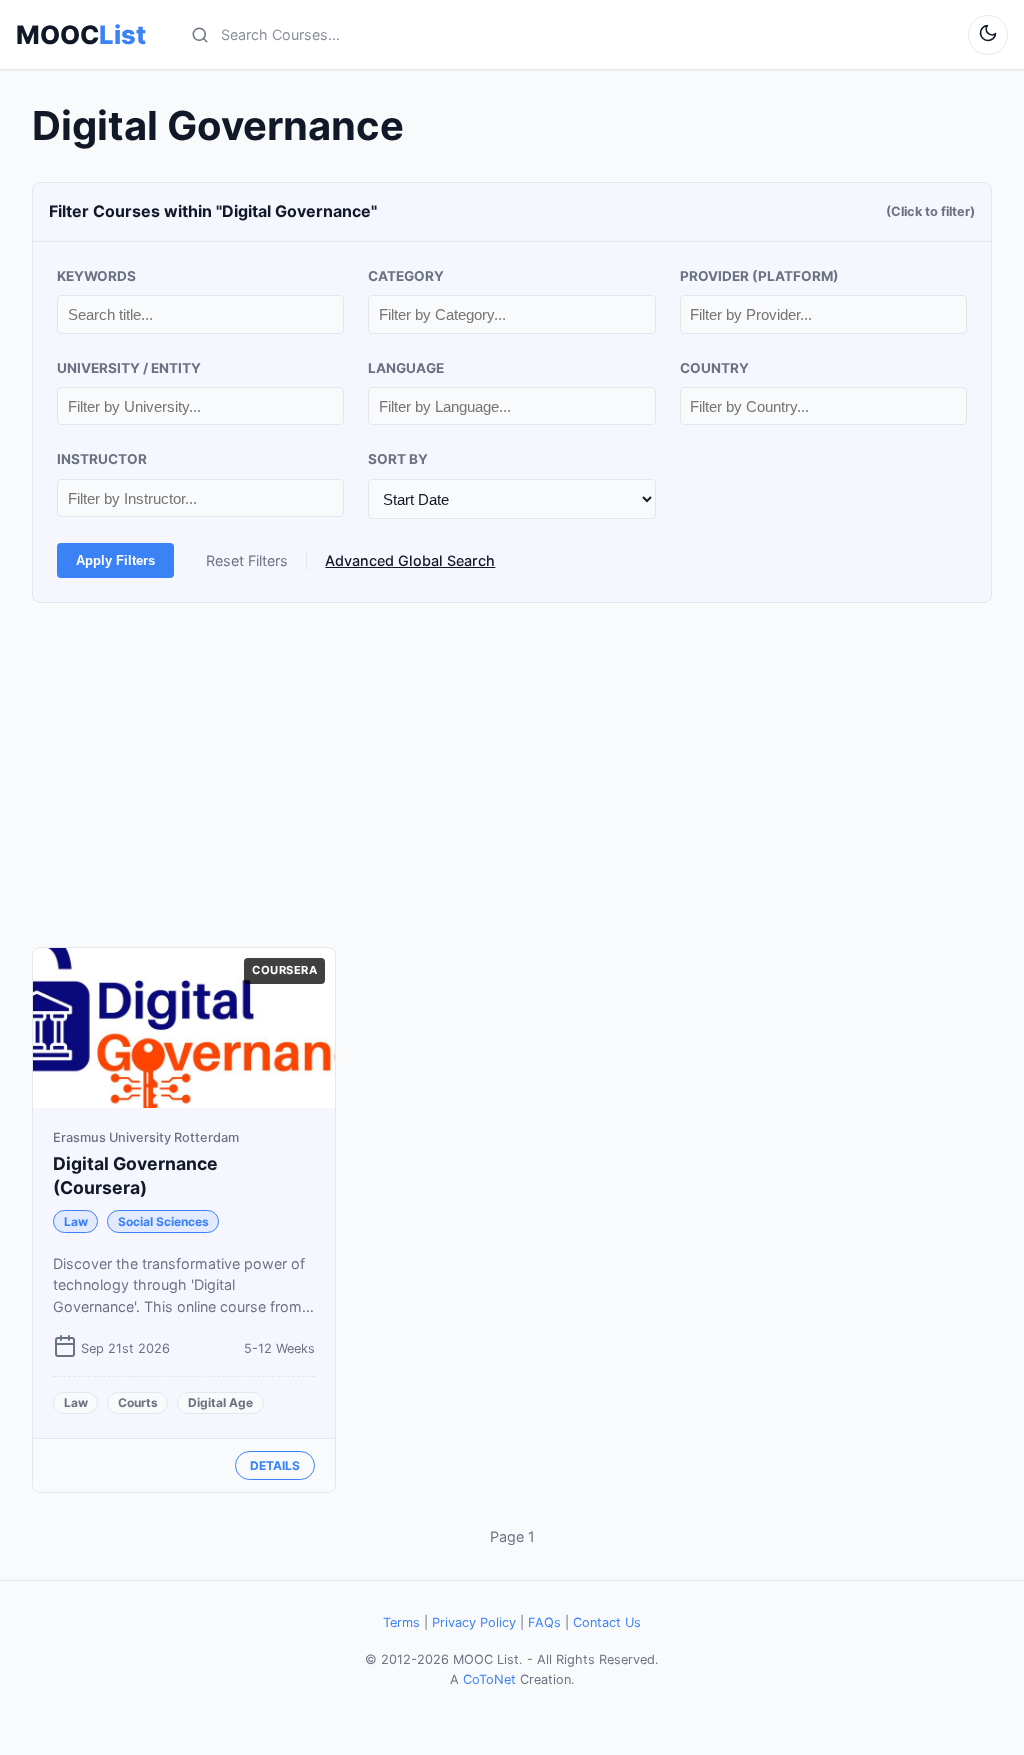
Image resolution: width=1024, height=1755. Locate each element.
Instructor (102, 459)
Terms (401, 1622)
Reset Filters (247, 560)
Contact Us (607, 1622)
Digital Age (220, 1402)
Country (714, 368)
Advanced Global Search (410, 560)
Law (76, 1221)
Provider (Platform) (759, 276)
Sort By (398, 459)
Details (275, 1465)
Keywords (96, 276)
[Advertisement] (512, 775)
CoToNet (489, 1679)
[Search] (200, 35)
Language (406, 368)
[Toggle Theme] (988, 35)
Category (406, 276)
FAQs (544, 1622)
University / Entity (129, 368)
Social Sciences (163, 1221)
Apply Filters (115, 560)
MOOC (81, 35)
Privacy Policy (474, 1622)
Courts (138, 1402)
